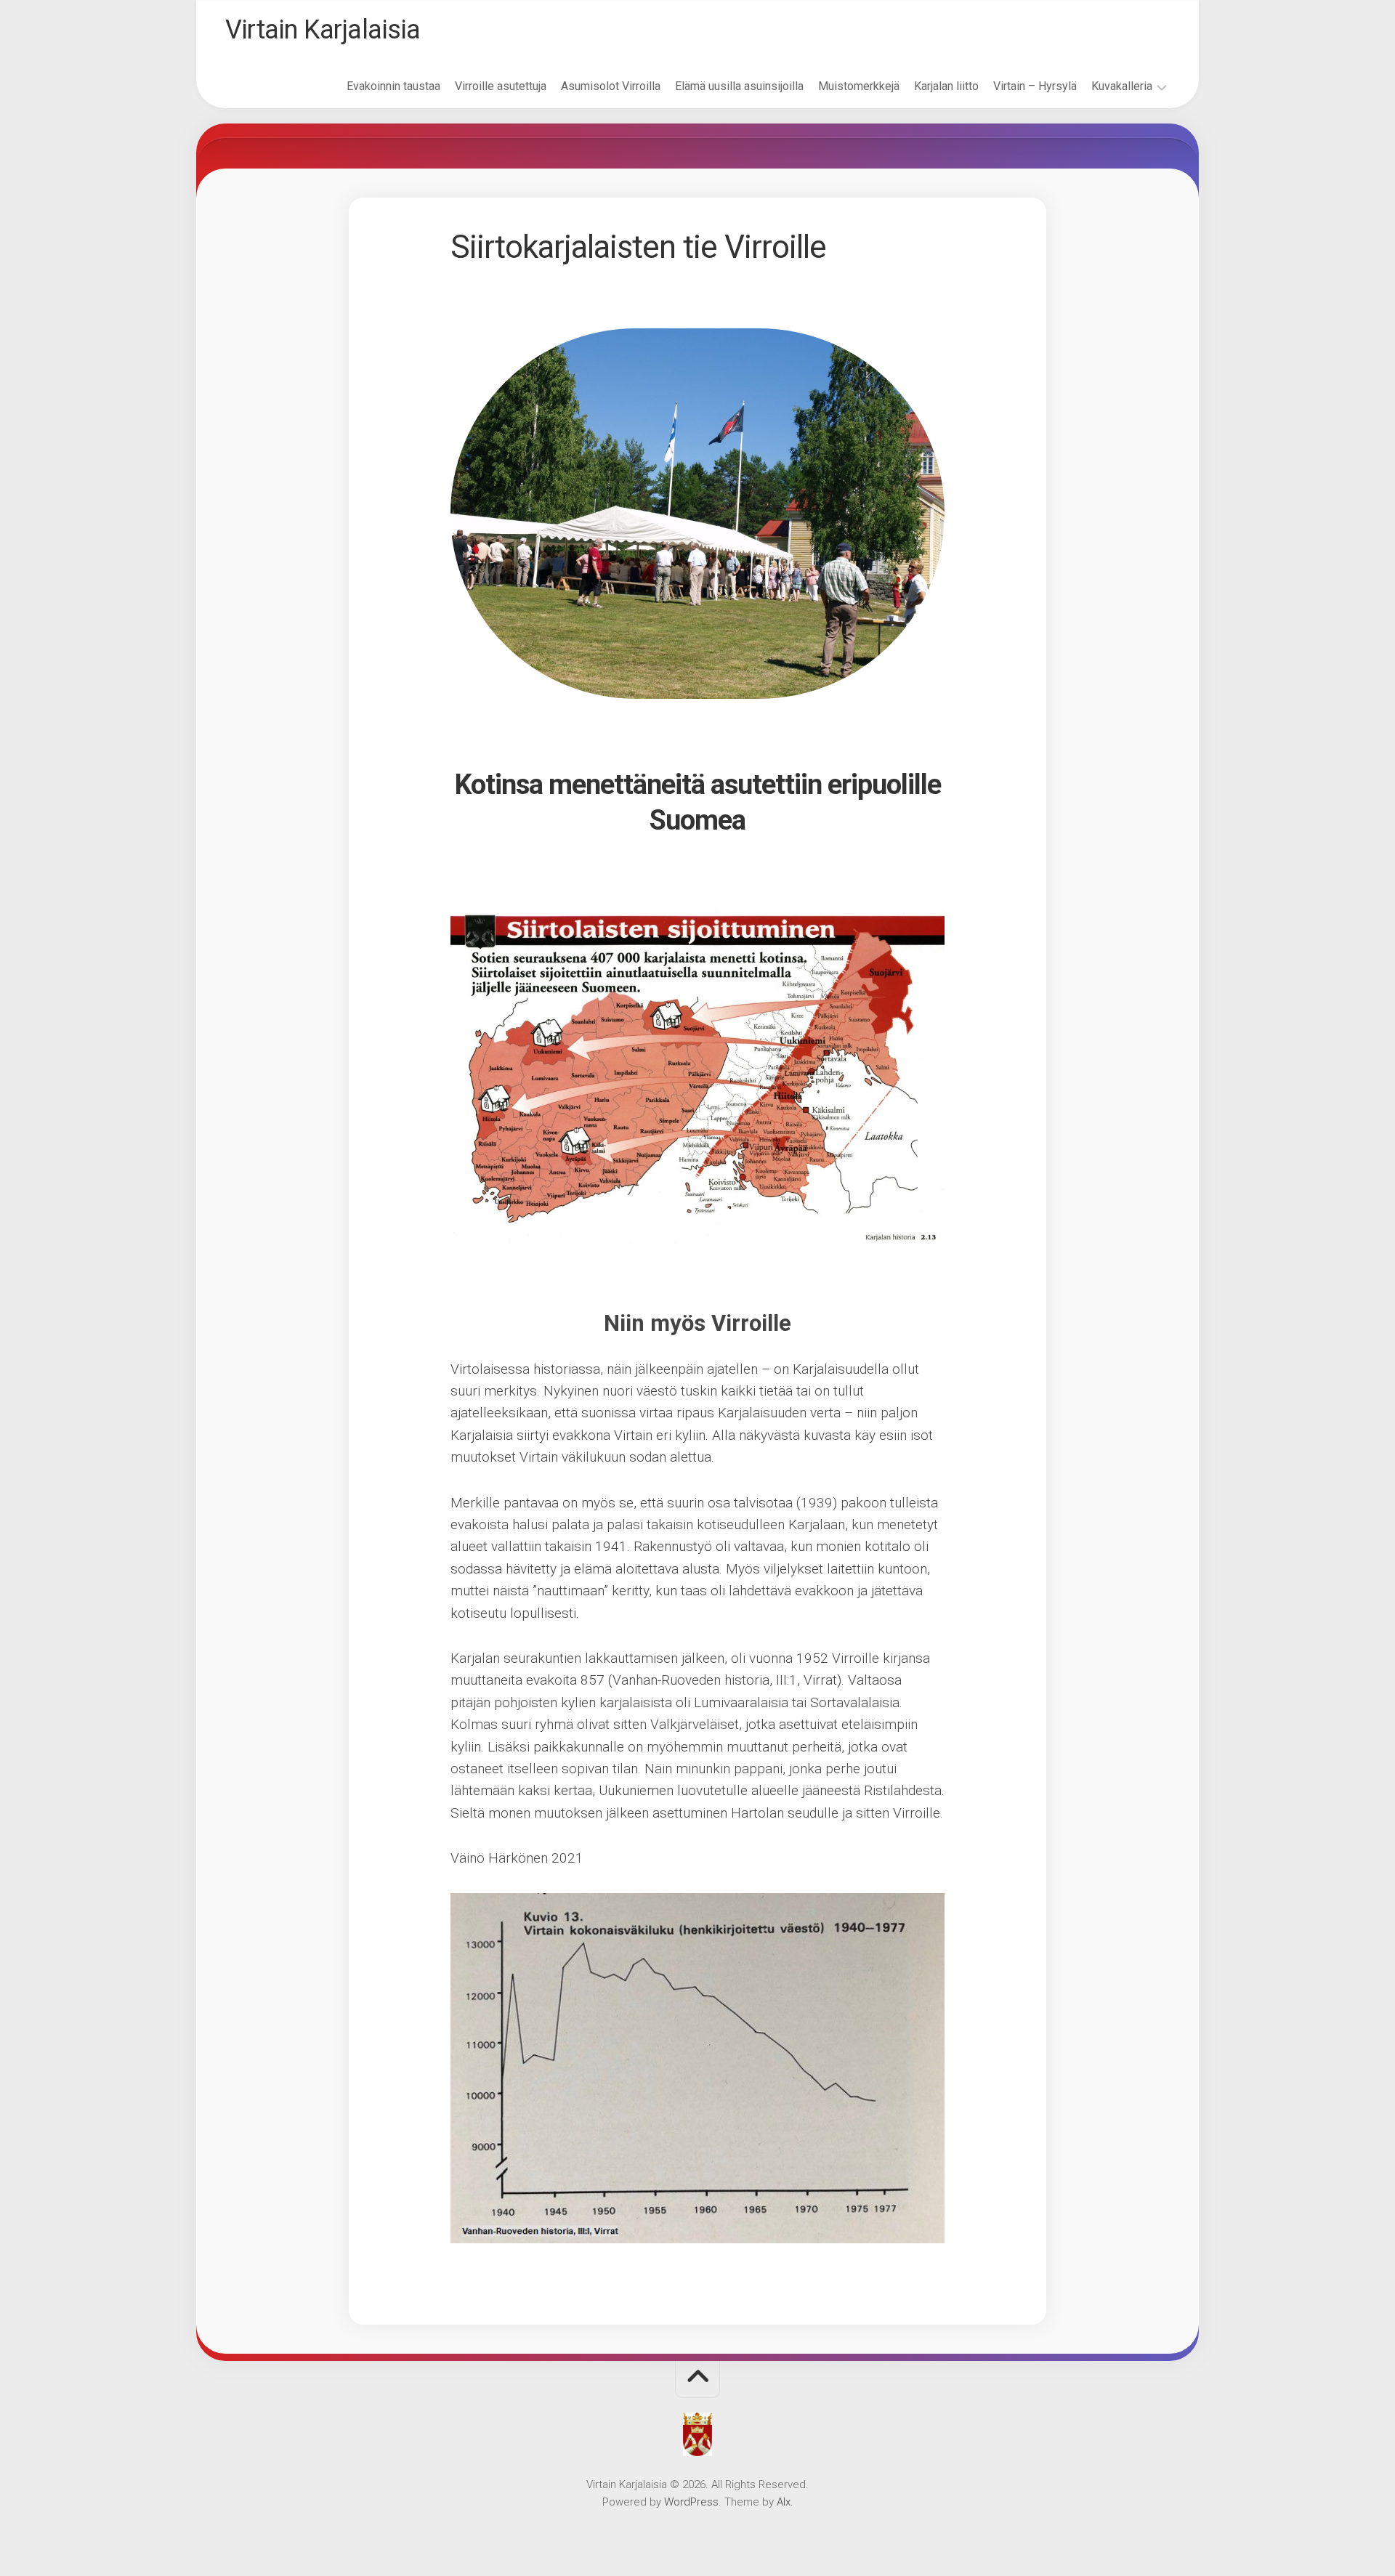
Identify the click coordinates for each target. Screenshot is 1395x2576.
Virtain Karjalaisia (323, 30)
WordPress (691, 2502)
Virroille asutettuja (501, 86)
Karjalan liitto (946, 86)
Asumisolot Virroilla (611, 86)
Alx (784, 2502)
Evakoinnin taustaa (393, 86)
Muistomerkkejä (859, 86)
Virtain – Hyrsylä (1035, 86)
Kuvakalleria (1122, 86)
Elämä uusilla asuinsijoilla (739, 86)
